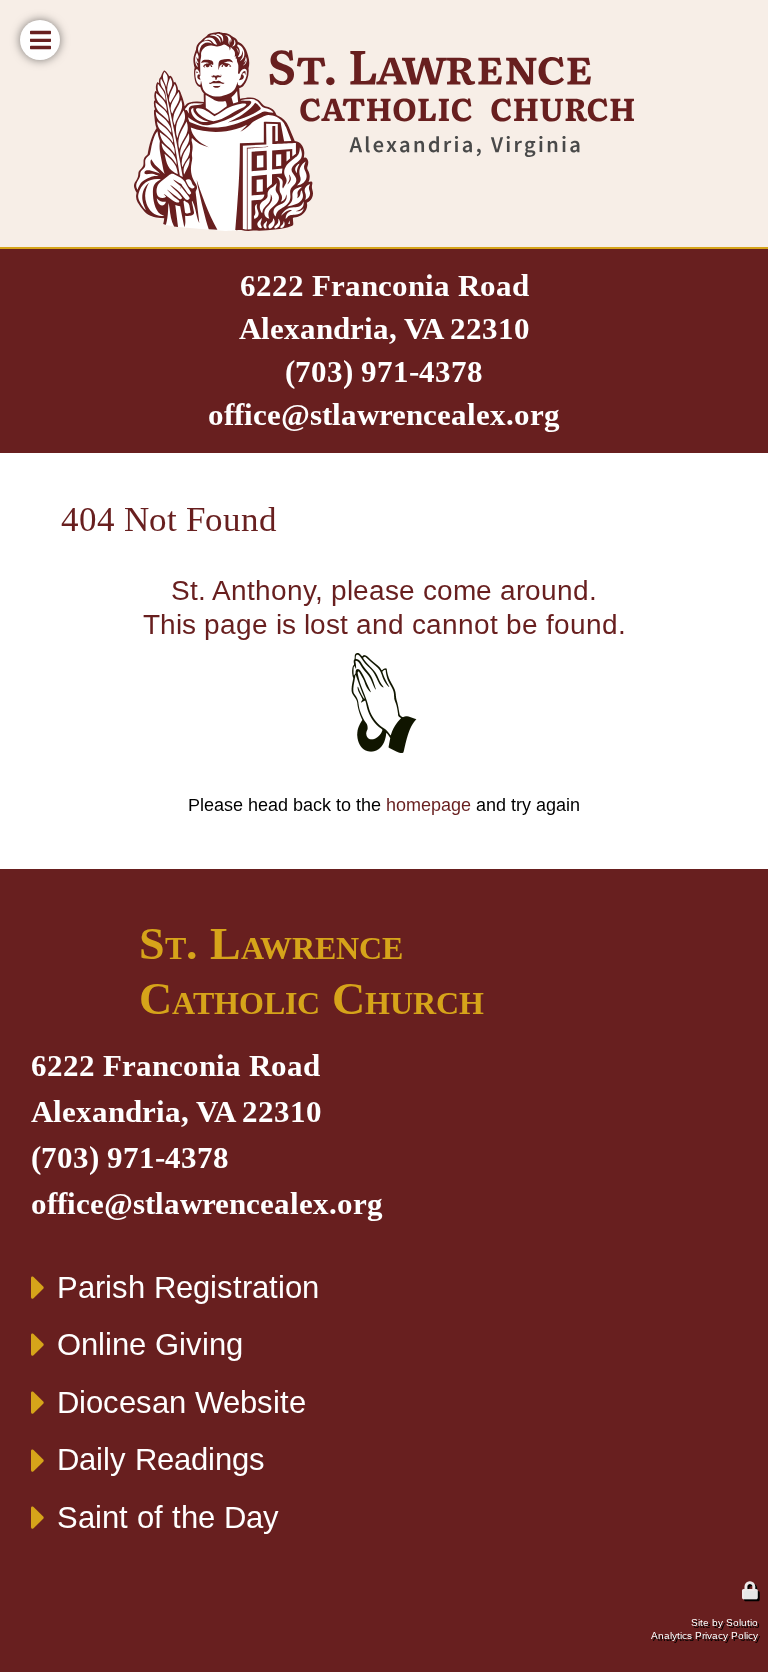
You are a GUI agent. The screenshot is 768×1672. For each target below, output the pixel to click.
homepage (428, 805)
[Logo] (383, 131)
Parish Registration (188, 1287)
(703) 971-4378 (384, 372)
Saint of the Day (168, 1517)
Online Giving (150, 1344)
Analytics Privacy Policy (704, 1635)
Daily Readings (161, 1459)
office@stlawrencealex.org (384, 415)
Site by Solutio (724, 1622)
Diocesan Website (181, 1402)
